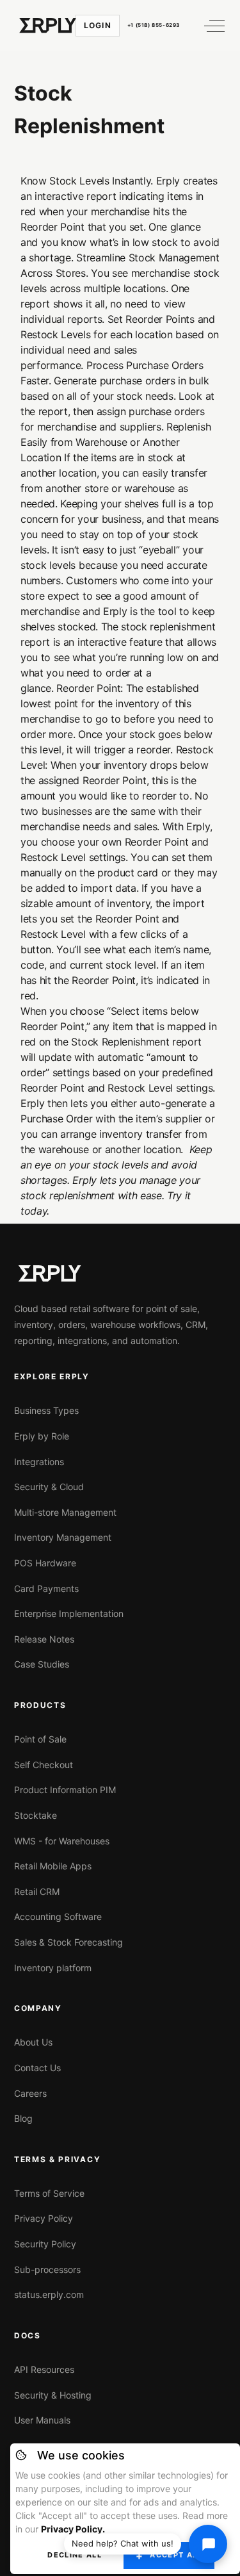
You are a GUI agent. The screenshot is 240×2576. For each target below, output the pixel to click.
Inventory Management (63, 1537)
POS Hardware (45, 1563)
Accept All (176, 2555)
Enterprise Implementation (69, 1613)
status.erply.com (49, 2294)
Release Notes (44, 1639)
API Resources (44, 2369)
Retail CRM (37, 1891)
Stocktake (36, 1815)
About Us (33, 2042)
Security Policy (45, 2244)
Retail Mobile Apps (53, 1866)
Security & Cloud (49, 1487)
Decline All (75, 2555)
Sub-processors (47, 2269)
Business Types (46, 1410)
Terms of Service (49, 2193)
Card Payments (46, 1588)
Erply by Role (42, 1436)
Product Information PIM (65, 1790)
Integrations (39, 1462)
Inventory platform (53, 1968)
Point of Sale (40, 1739)
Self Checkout (44, 1765)
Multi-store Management (65, 1512)
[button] (209, 26)
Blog (23, 2118)
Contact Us (37, 2068)
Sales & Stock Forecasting (68, 1942)
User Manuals (42, 2420)
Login (98, 25)
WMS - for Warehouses (62, 1841)
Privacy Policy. (73, 2529)
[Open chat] (208, 2544)
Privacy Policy (44, 2218)
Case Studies (42, 1664)
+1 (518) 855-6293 (154, 25)
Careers (30, 2093)
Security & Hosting (53, 2395)
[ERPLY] (48, 26)
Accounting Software (58, 1916)
